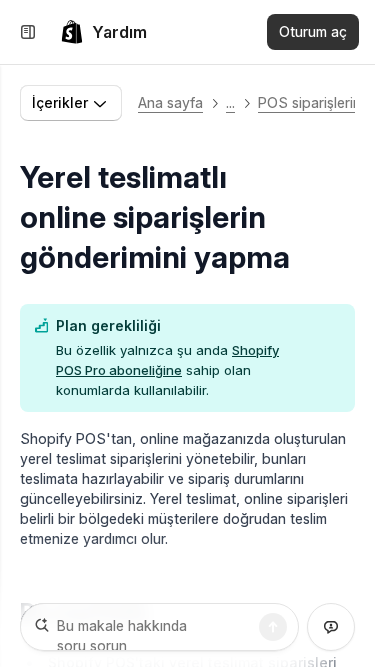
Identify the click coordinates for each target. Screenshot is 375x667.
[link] (103, 32)
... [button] (230, 102)
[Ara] (273, 627)
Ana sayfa (170, 102)
